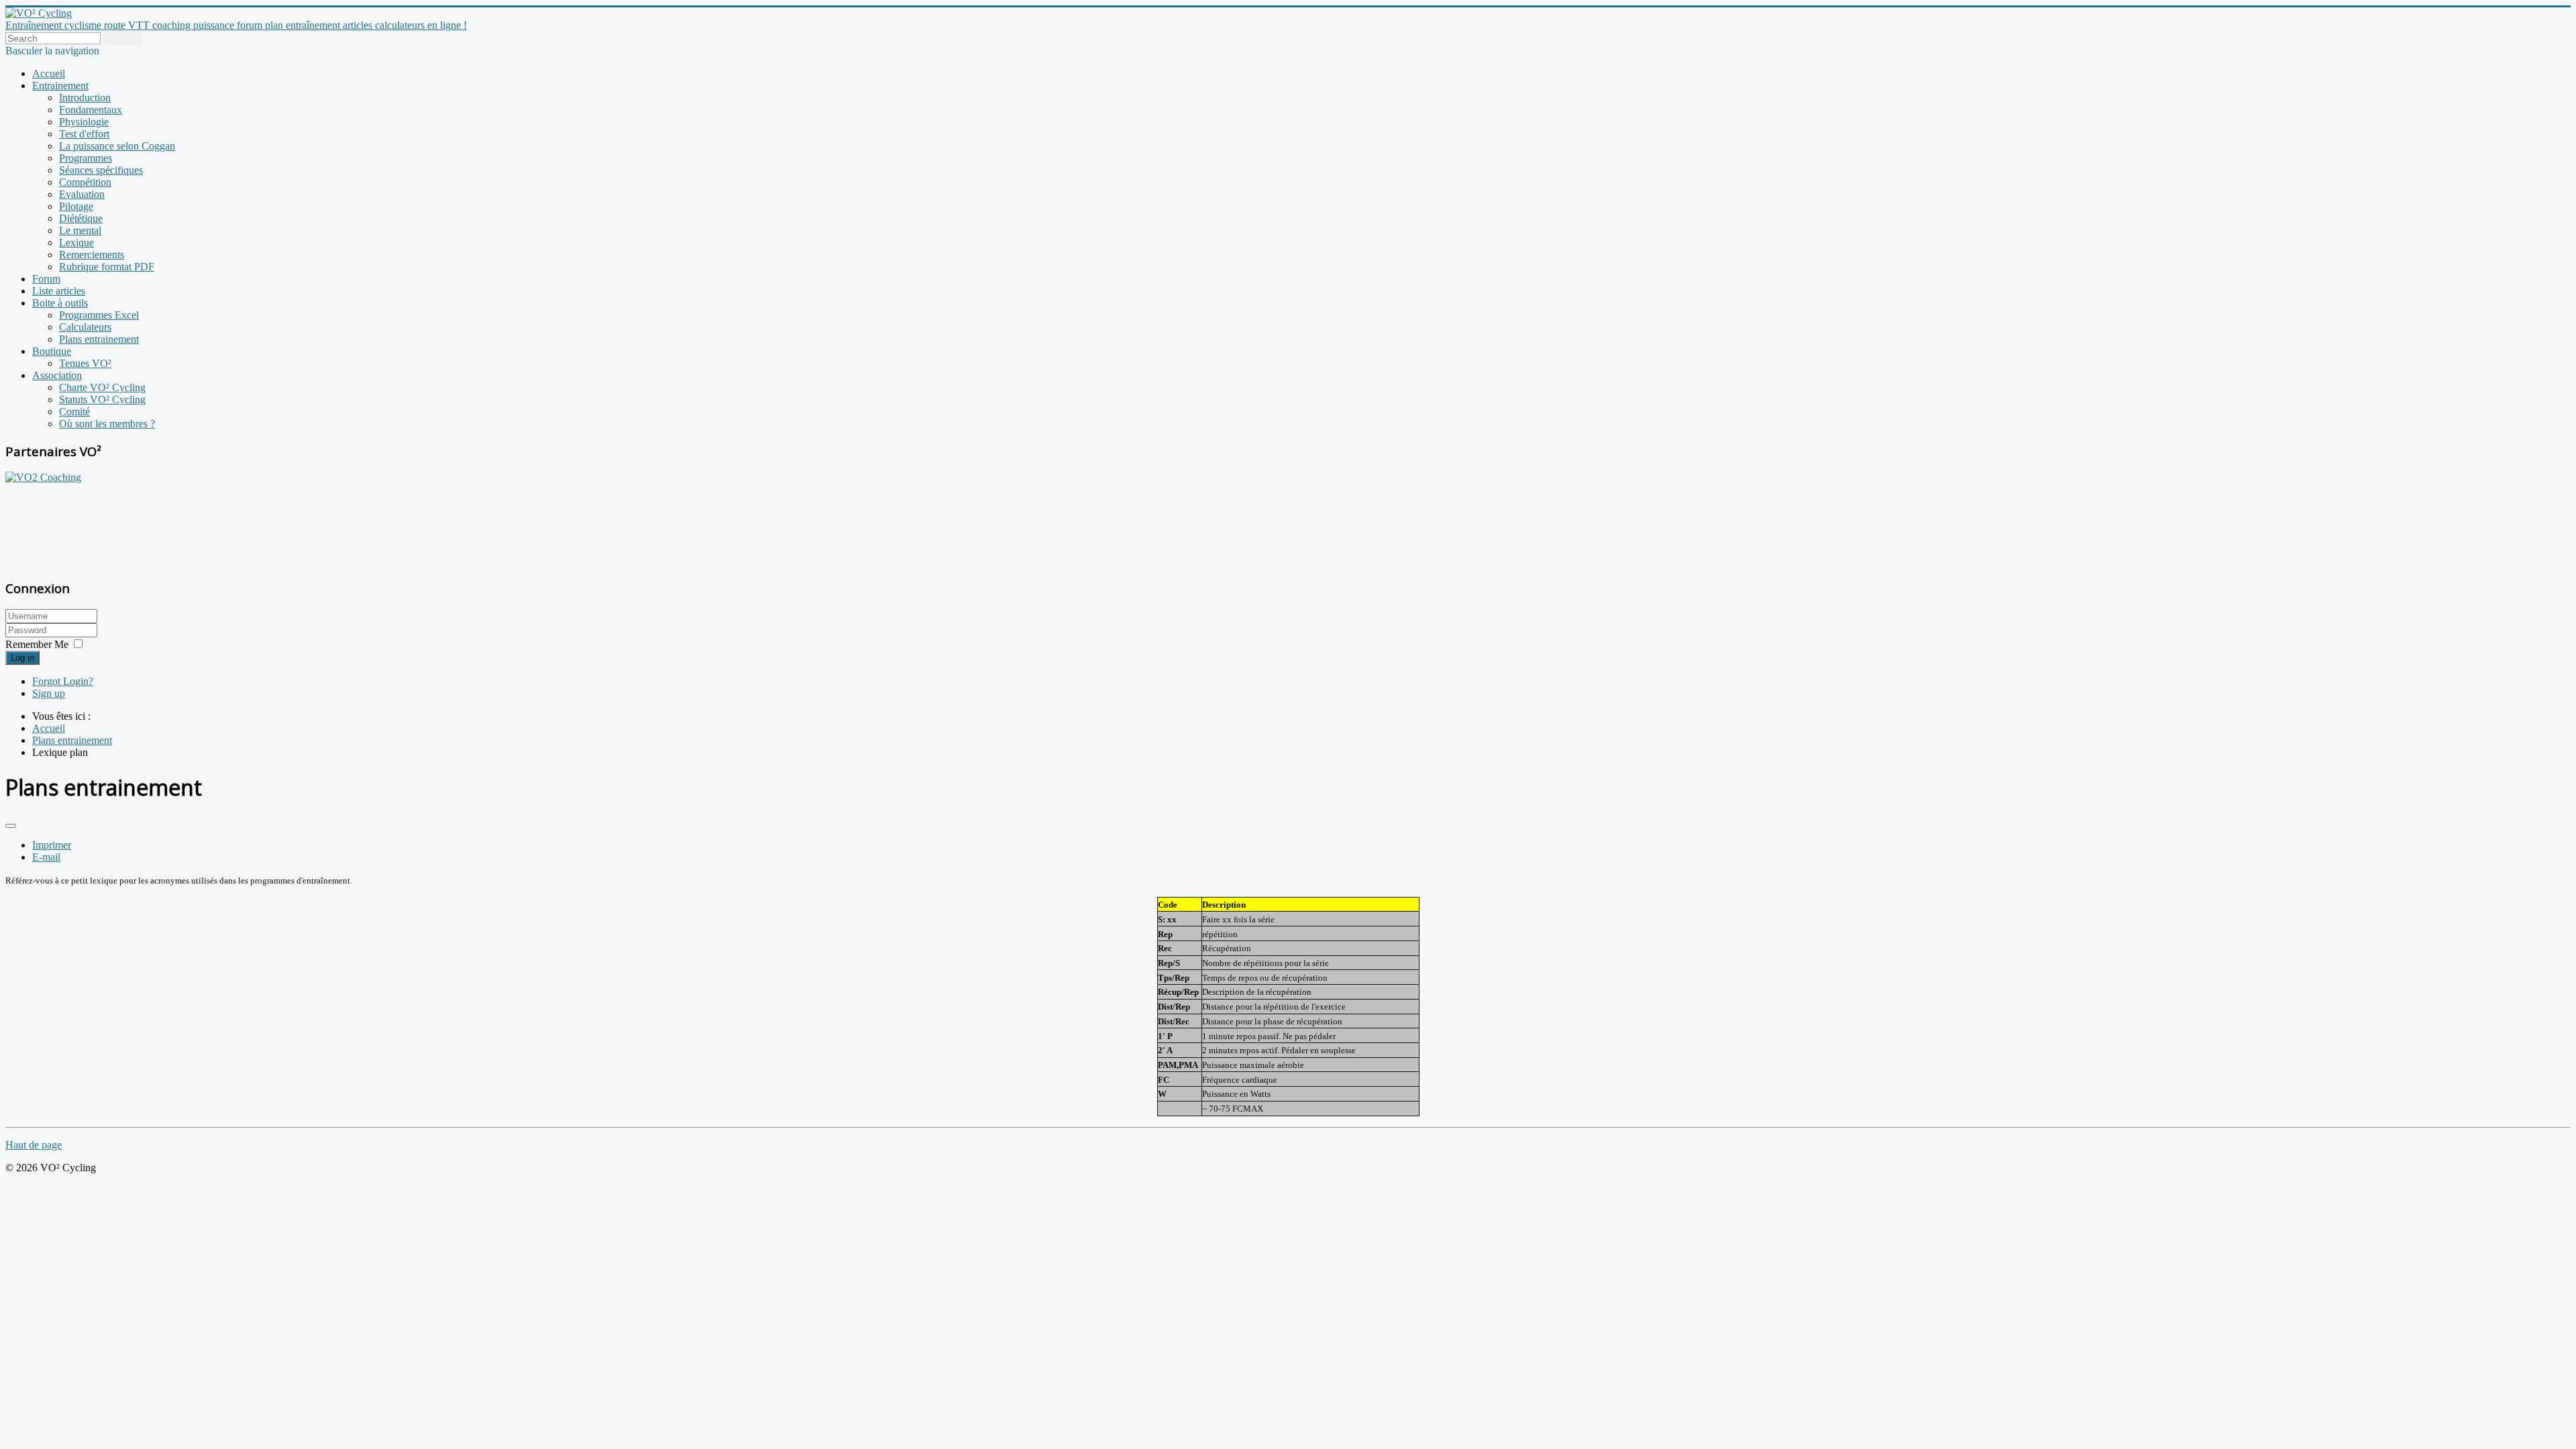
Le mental (80, 230)
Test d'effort (84, 134)
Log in (22, 658)
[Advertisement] (89, 524)
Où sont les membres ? (107, 424)
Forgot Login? (63, 681)
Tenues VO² (85, 363)
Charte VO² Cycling (102, 387)
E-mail (46, 857)
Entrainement (60, 86)
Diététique (81, 218)
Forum (46, 279)
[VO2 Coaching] (43, 477)
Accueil (49, 73)
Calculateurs (85, 327)
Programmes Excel (99, 315)
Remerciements (92, 255)
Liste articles (59, 291)
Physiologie (84, 122)
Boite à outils (60, 303)
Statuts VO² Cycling (102, 399)
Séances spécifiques (101, 170)
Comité (74, 412)
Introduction (85, 98)
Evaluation (82, 194)
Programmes (86, 158)
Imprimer (52, 845)
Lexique (76, 243)
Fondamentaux (91, 110)
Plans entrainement (99, 339)
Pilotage (76, 206)
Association (57, 375)
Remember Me (37, 644)
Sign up (49, 693)
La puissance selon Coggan (117, 146)
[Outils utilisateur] (11, 826)
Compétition (85, 182)
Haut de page (34, 1145)
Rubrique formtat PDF (107, 267)
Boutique (52, 351)
